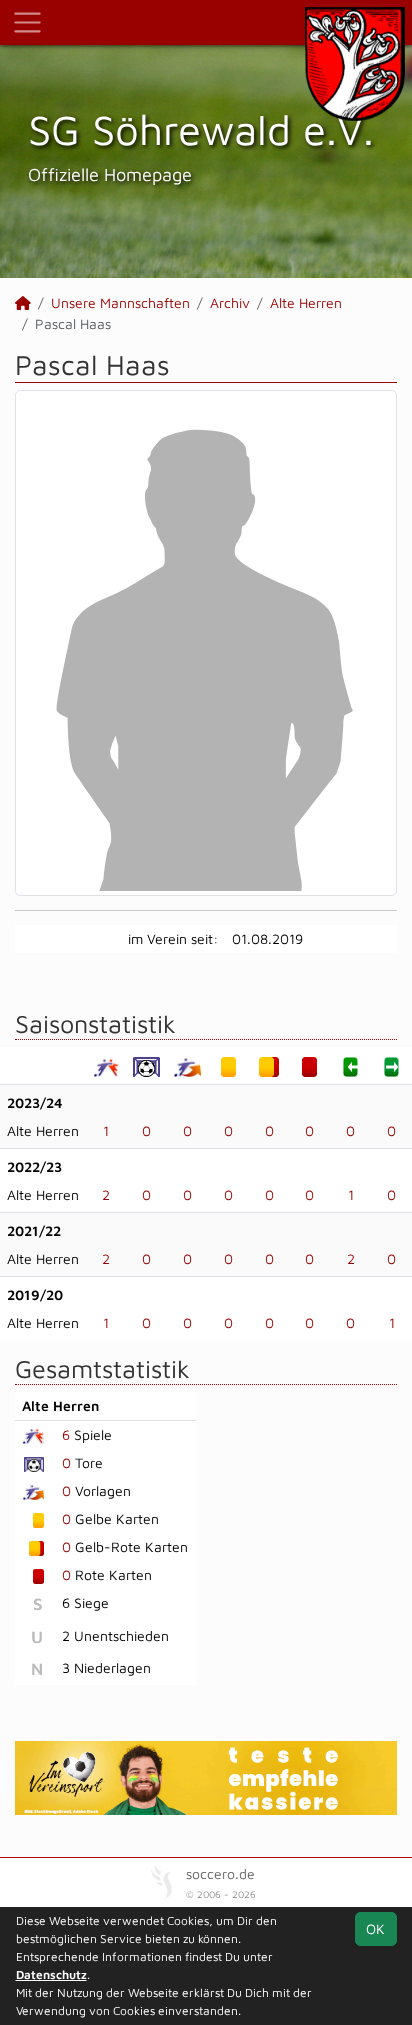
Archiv (230, 302)
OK (375, 1928)
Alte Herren (306, 302)
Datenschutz (51, 1974)
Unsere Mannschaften (120, 302)
